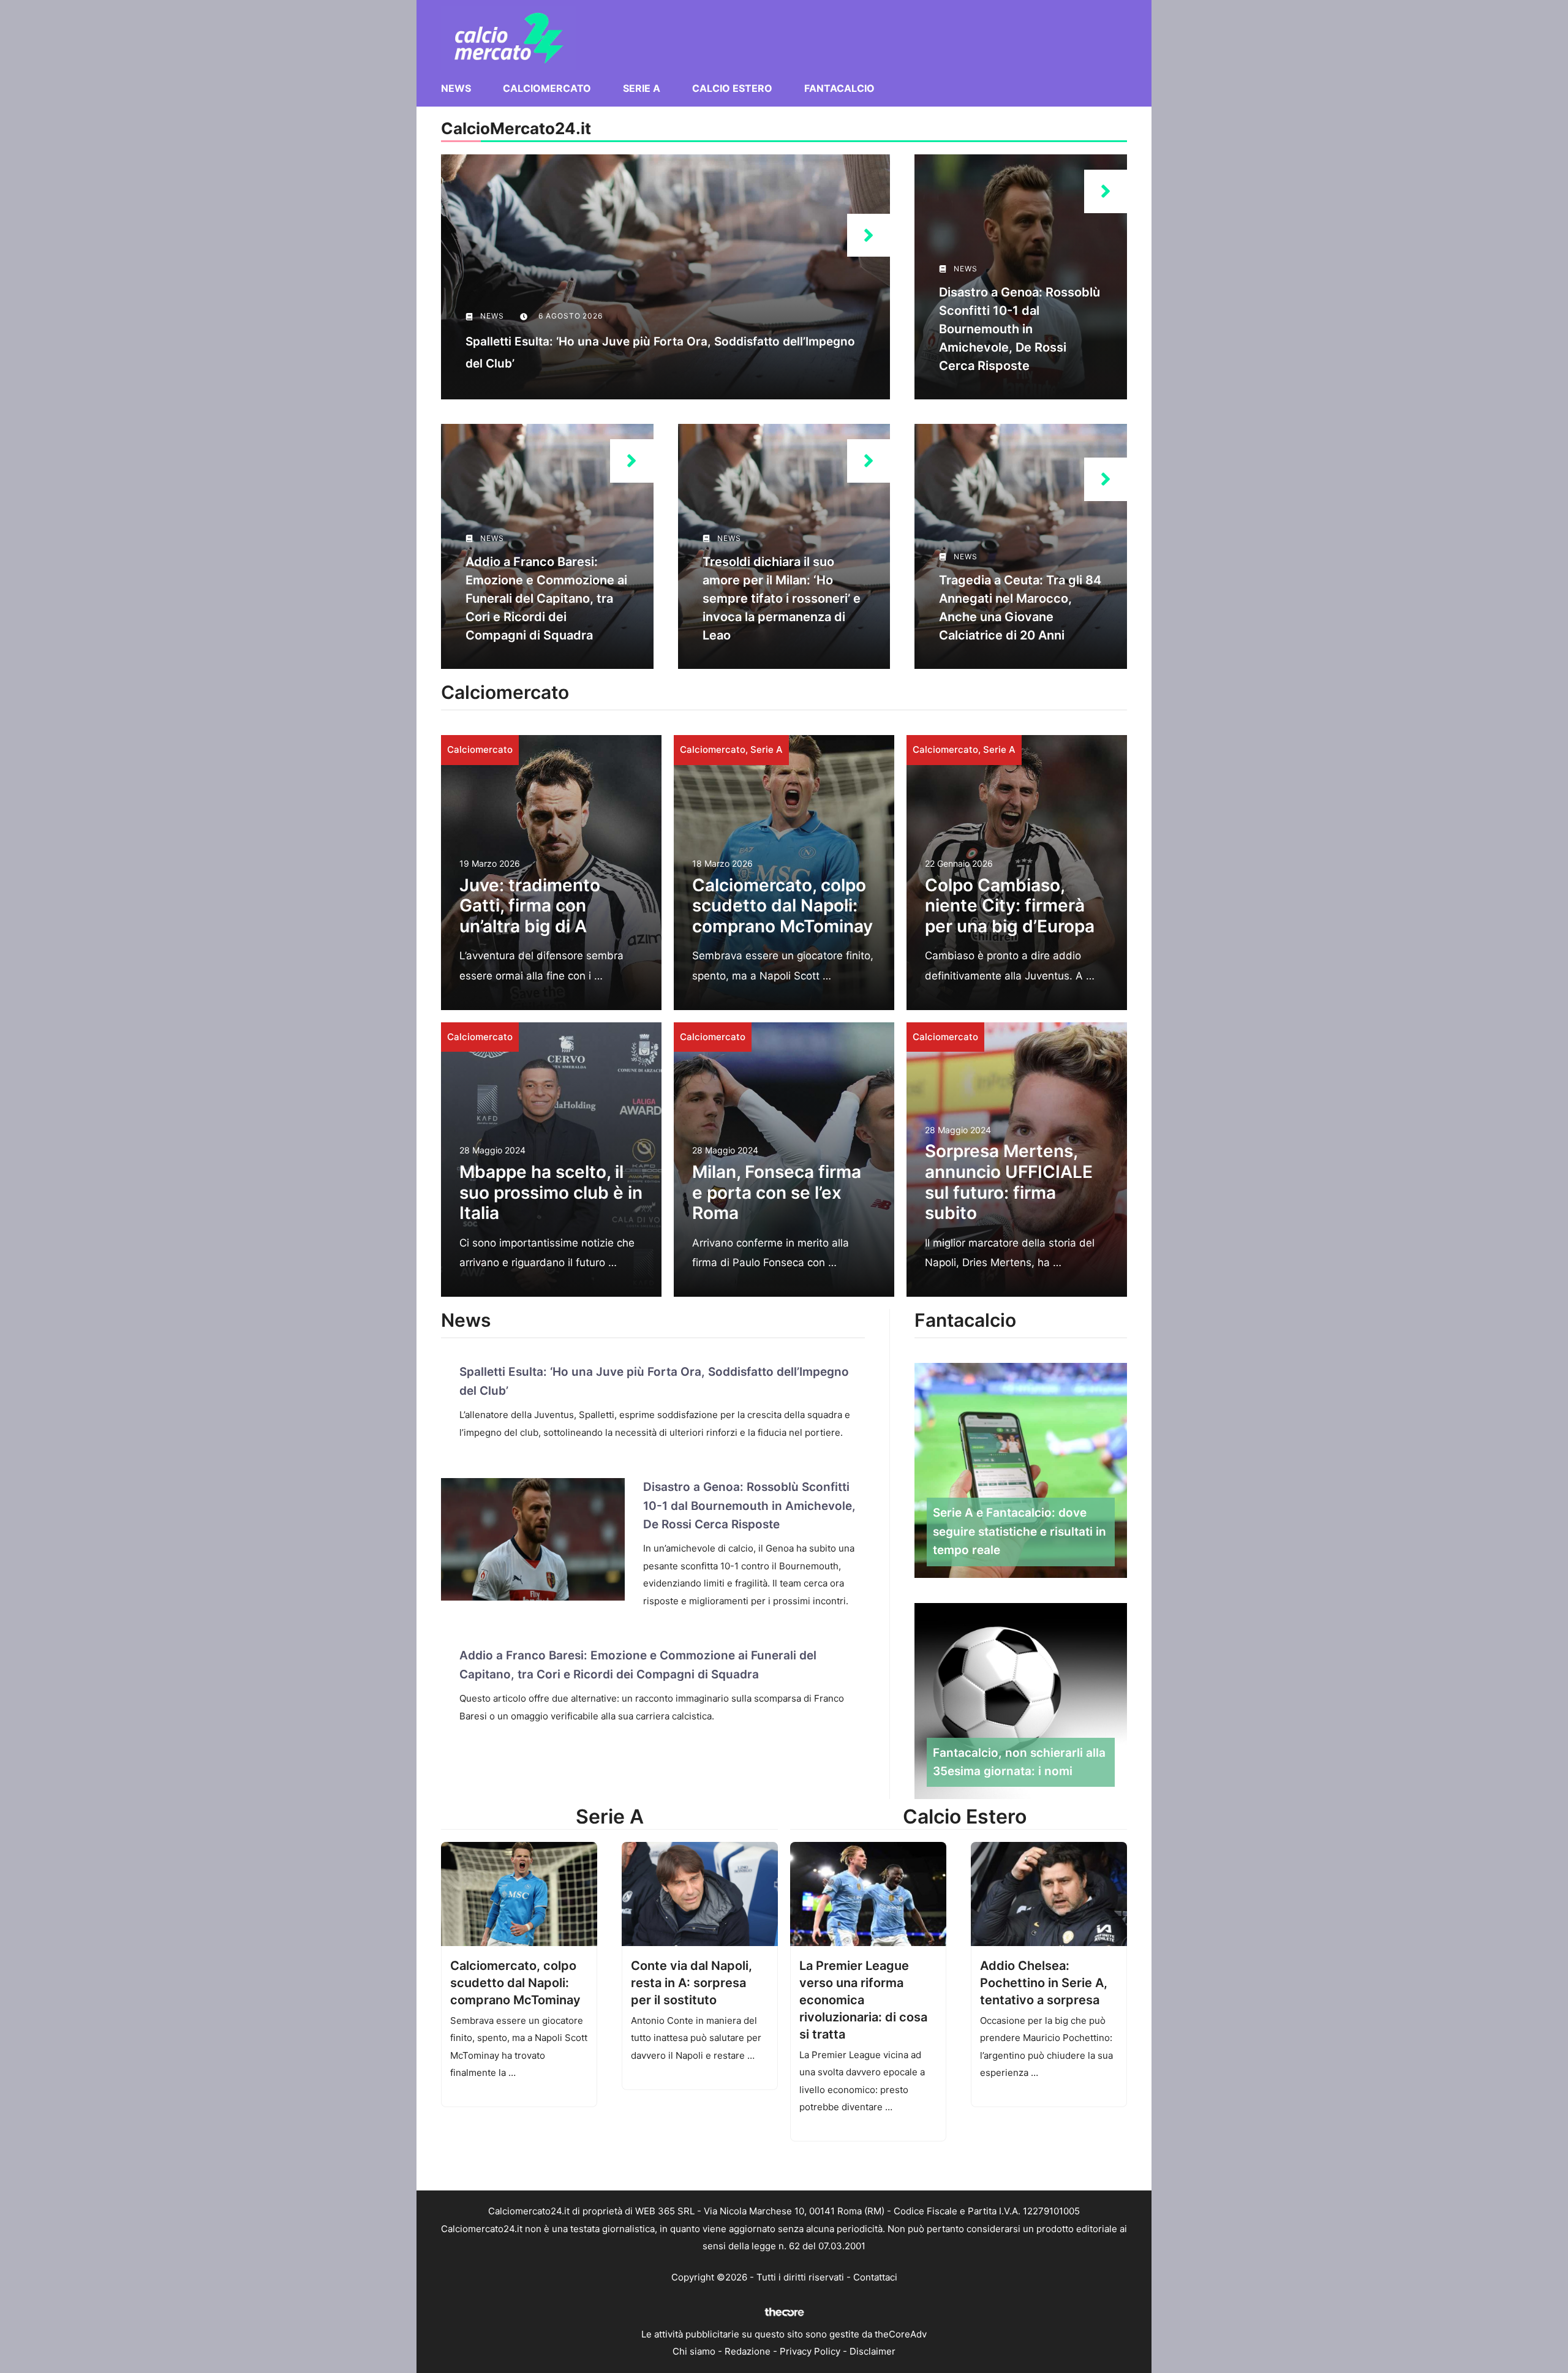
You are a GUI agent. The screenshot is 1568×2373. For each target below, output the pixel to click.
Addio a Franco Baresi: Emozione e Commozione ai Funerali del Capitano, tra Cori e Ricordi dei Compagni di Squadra (546, 598)
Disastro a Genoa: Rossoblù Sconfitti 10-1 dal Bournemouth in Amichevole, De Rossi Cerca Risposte (1020, 329)
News (456, 88)
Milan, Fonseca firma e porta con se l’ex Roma (777, 1192)
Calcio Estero (732, 88)
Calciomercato (547, 88)
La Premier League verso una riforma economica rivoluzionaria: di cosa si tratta (863, 2000)
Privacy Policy (810, 2351)
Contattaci (875, 2277)
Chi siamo (694, 2351)
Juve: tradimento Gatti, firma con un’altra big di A (530, 906)
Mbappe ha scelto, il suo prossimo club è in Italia (551, 1192)
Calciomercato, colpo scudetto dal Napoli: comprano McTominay (782, 906)
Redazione (748, 2351)
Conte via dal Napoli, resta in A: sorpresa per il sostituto (692, 1983)
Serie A (642, 88)
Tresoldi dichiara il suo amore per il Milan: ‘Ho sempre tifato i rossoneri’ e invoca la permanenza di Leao (782, 598)
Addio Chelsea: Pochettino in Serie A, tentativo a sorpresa (1044, 1983)
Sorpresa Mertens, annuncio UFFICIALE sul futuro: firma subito (1009, 1182)
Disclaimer (873, 2351)
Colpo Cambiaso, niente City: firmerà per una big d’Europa (1010, 906)
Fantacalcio (839, 88)
